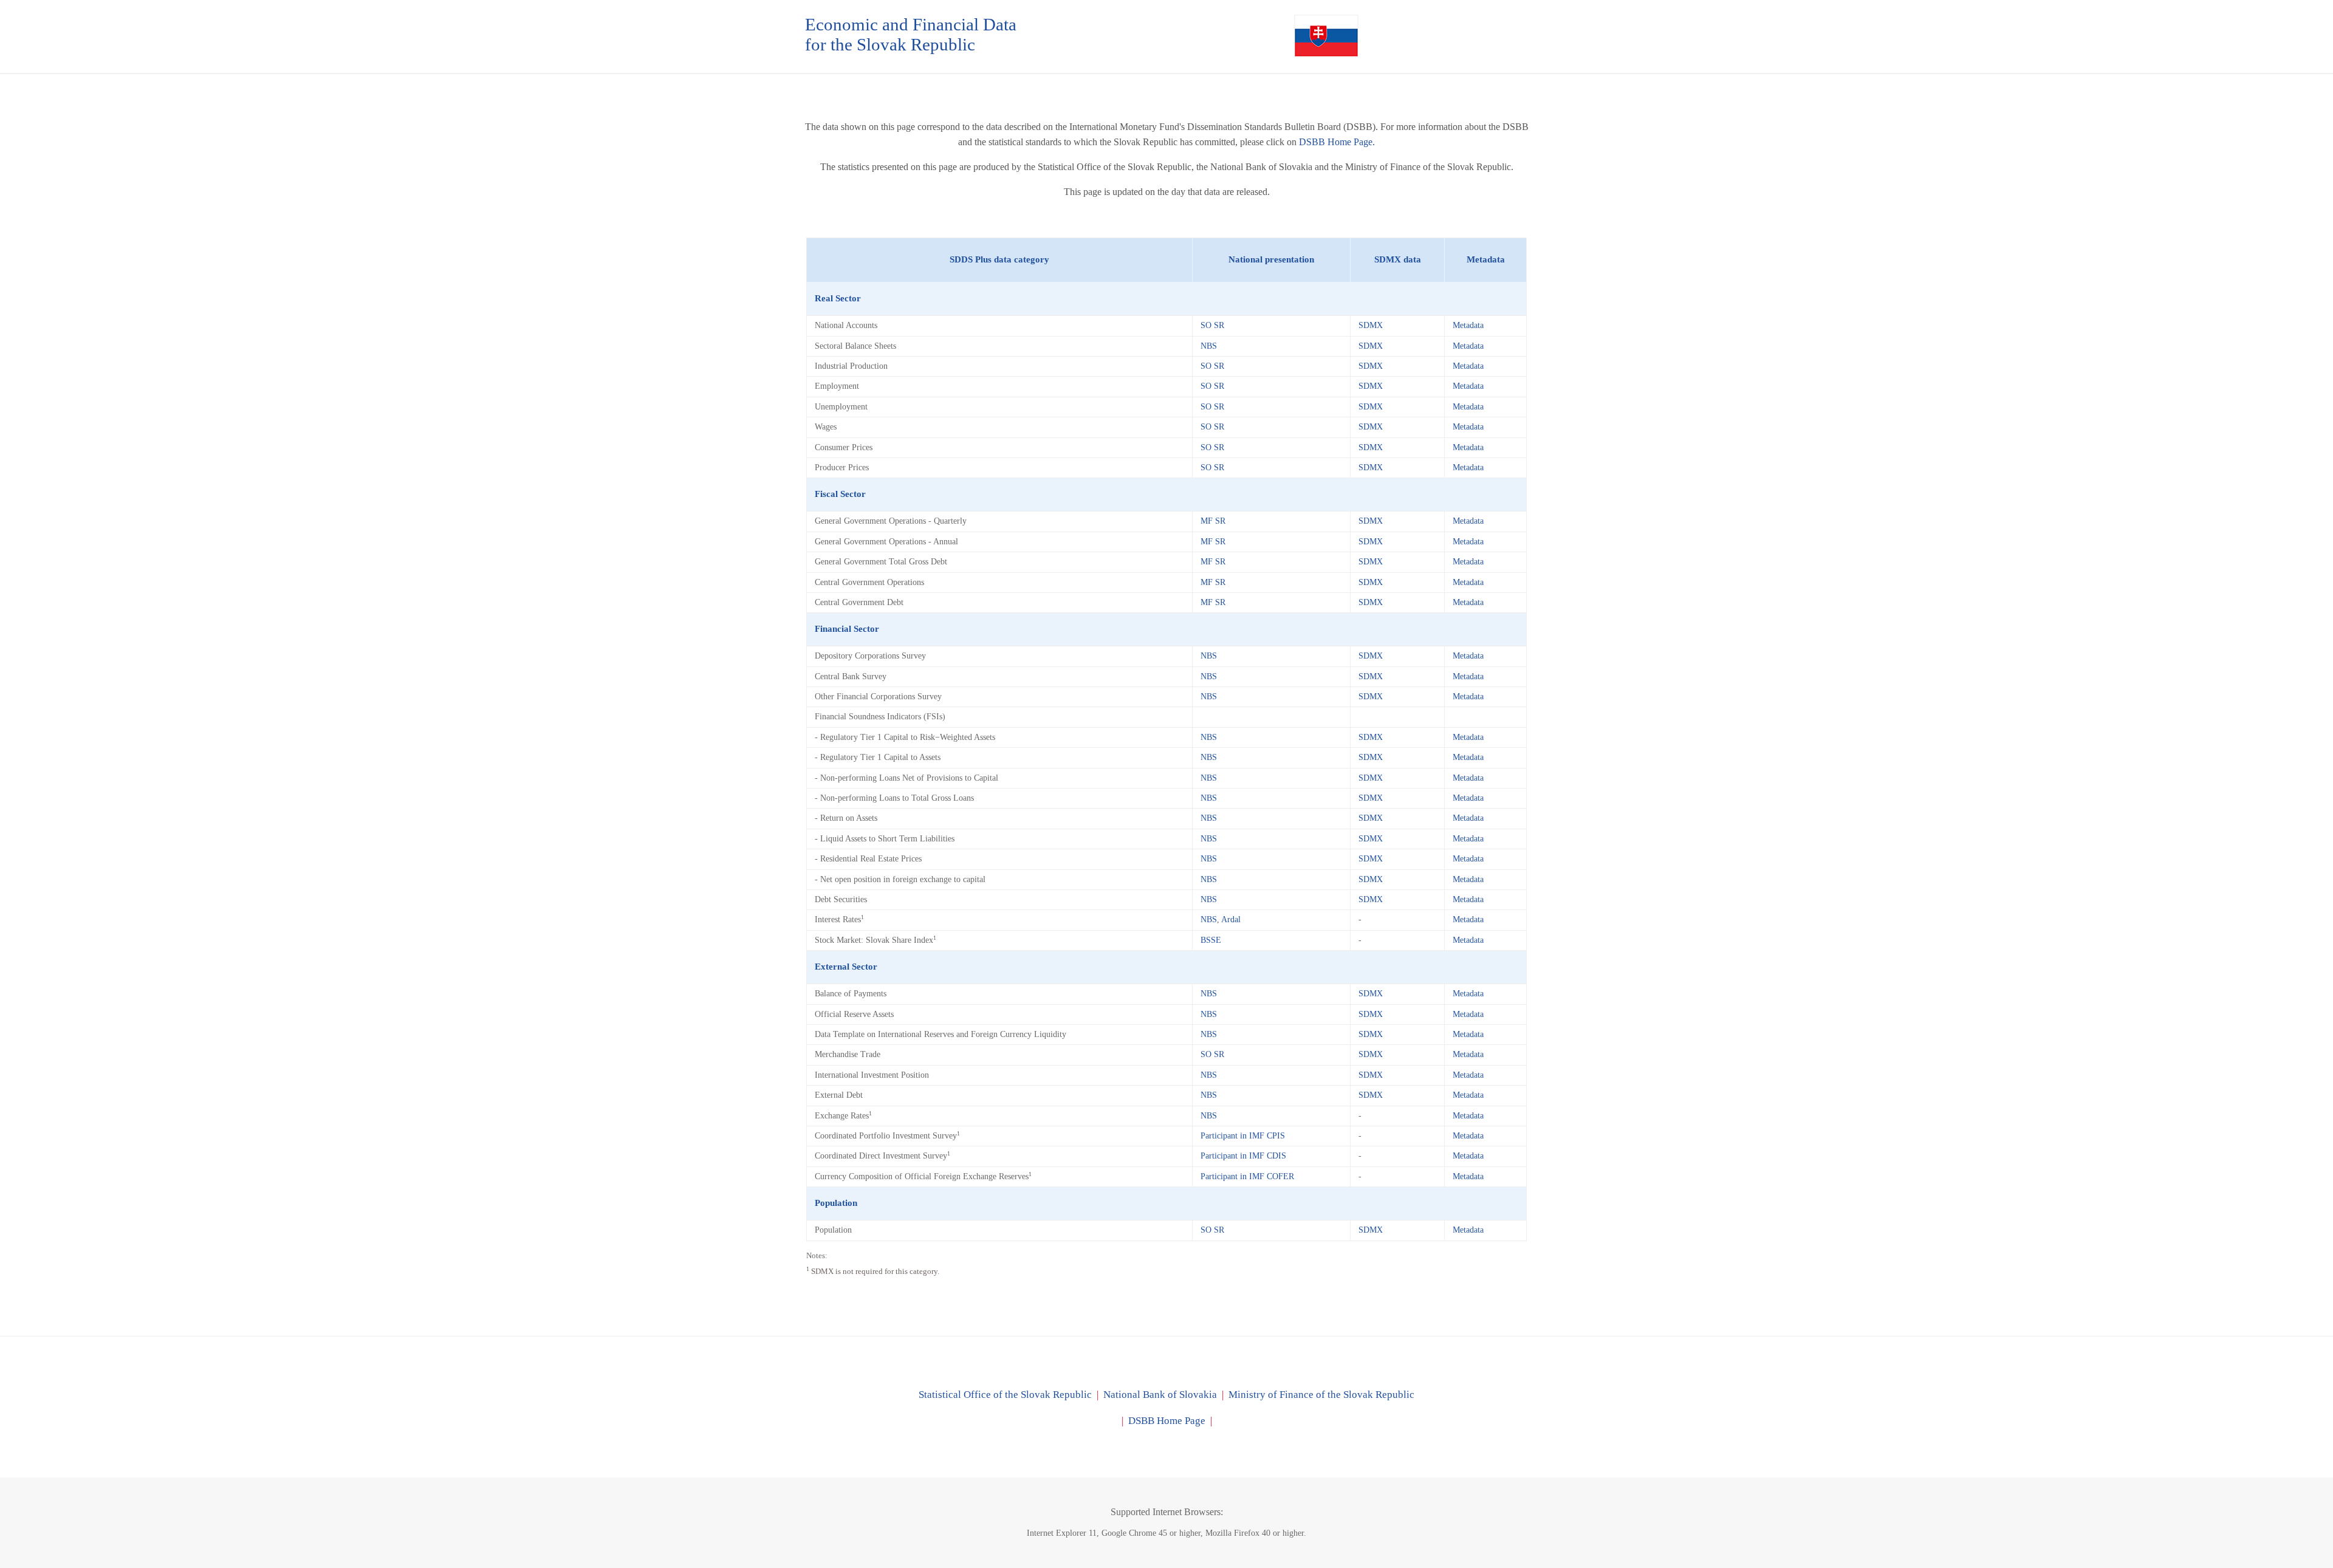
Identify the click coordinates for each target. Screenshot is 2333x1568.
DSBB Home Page (1167, 1421)
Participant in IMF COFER (1247, 1176)
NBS (1209, 346)
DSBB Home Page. (1337, 142)
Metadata (1468, 325)
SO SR (1212, 325)
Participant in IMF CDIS (1243, 1156)
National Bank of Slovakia (1160, 1395)
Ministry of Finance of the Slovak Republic (1321, 1395)
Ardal (1231, 919)
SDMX (1371, 325)
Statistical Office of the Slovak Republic (1005, 1395)
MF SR (1213, 521)
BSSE (1211, 940)
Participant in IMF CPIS (1243, 1136)
